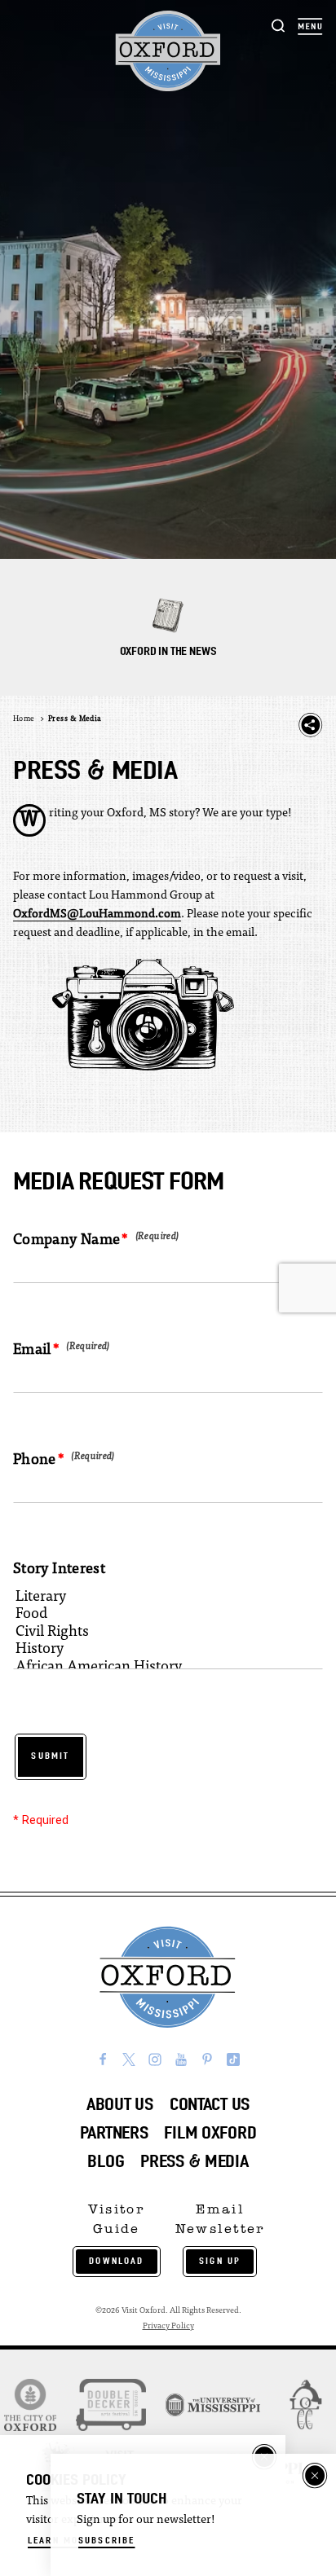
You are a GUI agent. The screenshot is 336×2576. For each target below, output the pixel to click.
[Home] (168, 51)
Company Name (66, 1241)
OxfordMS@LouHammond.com (97, 914)
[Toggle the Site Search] (279, 25)
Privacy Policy (168, 2326)
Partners (114, 2132)
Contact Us (210, 2104)
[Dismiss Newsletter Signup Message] (315, 2476)
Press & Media (194, 2161)
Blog (106, 2161)
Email (32, 1351)
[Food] (158, 1616)
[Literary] (158, 1599)
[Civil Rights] (158, 1634)
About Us (120, 2104)
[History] (158, 1651)
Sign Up (220, 2261)
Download (116, 2261)
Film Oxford (210, 2132)
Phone (35, 1461)
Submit (50, 1756)
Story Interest (59, 1570)
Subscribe (106, 2540)
